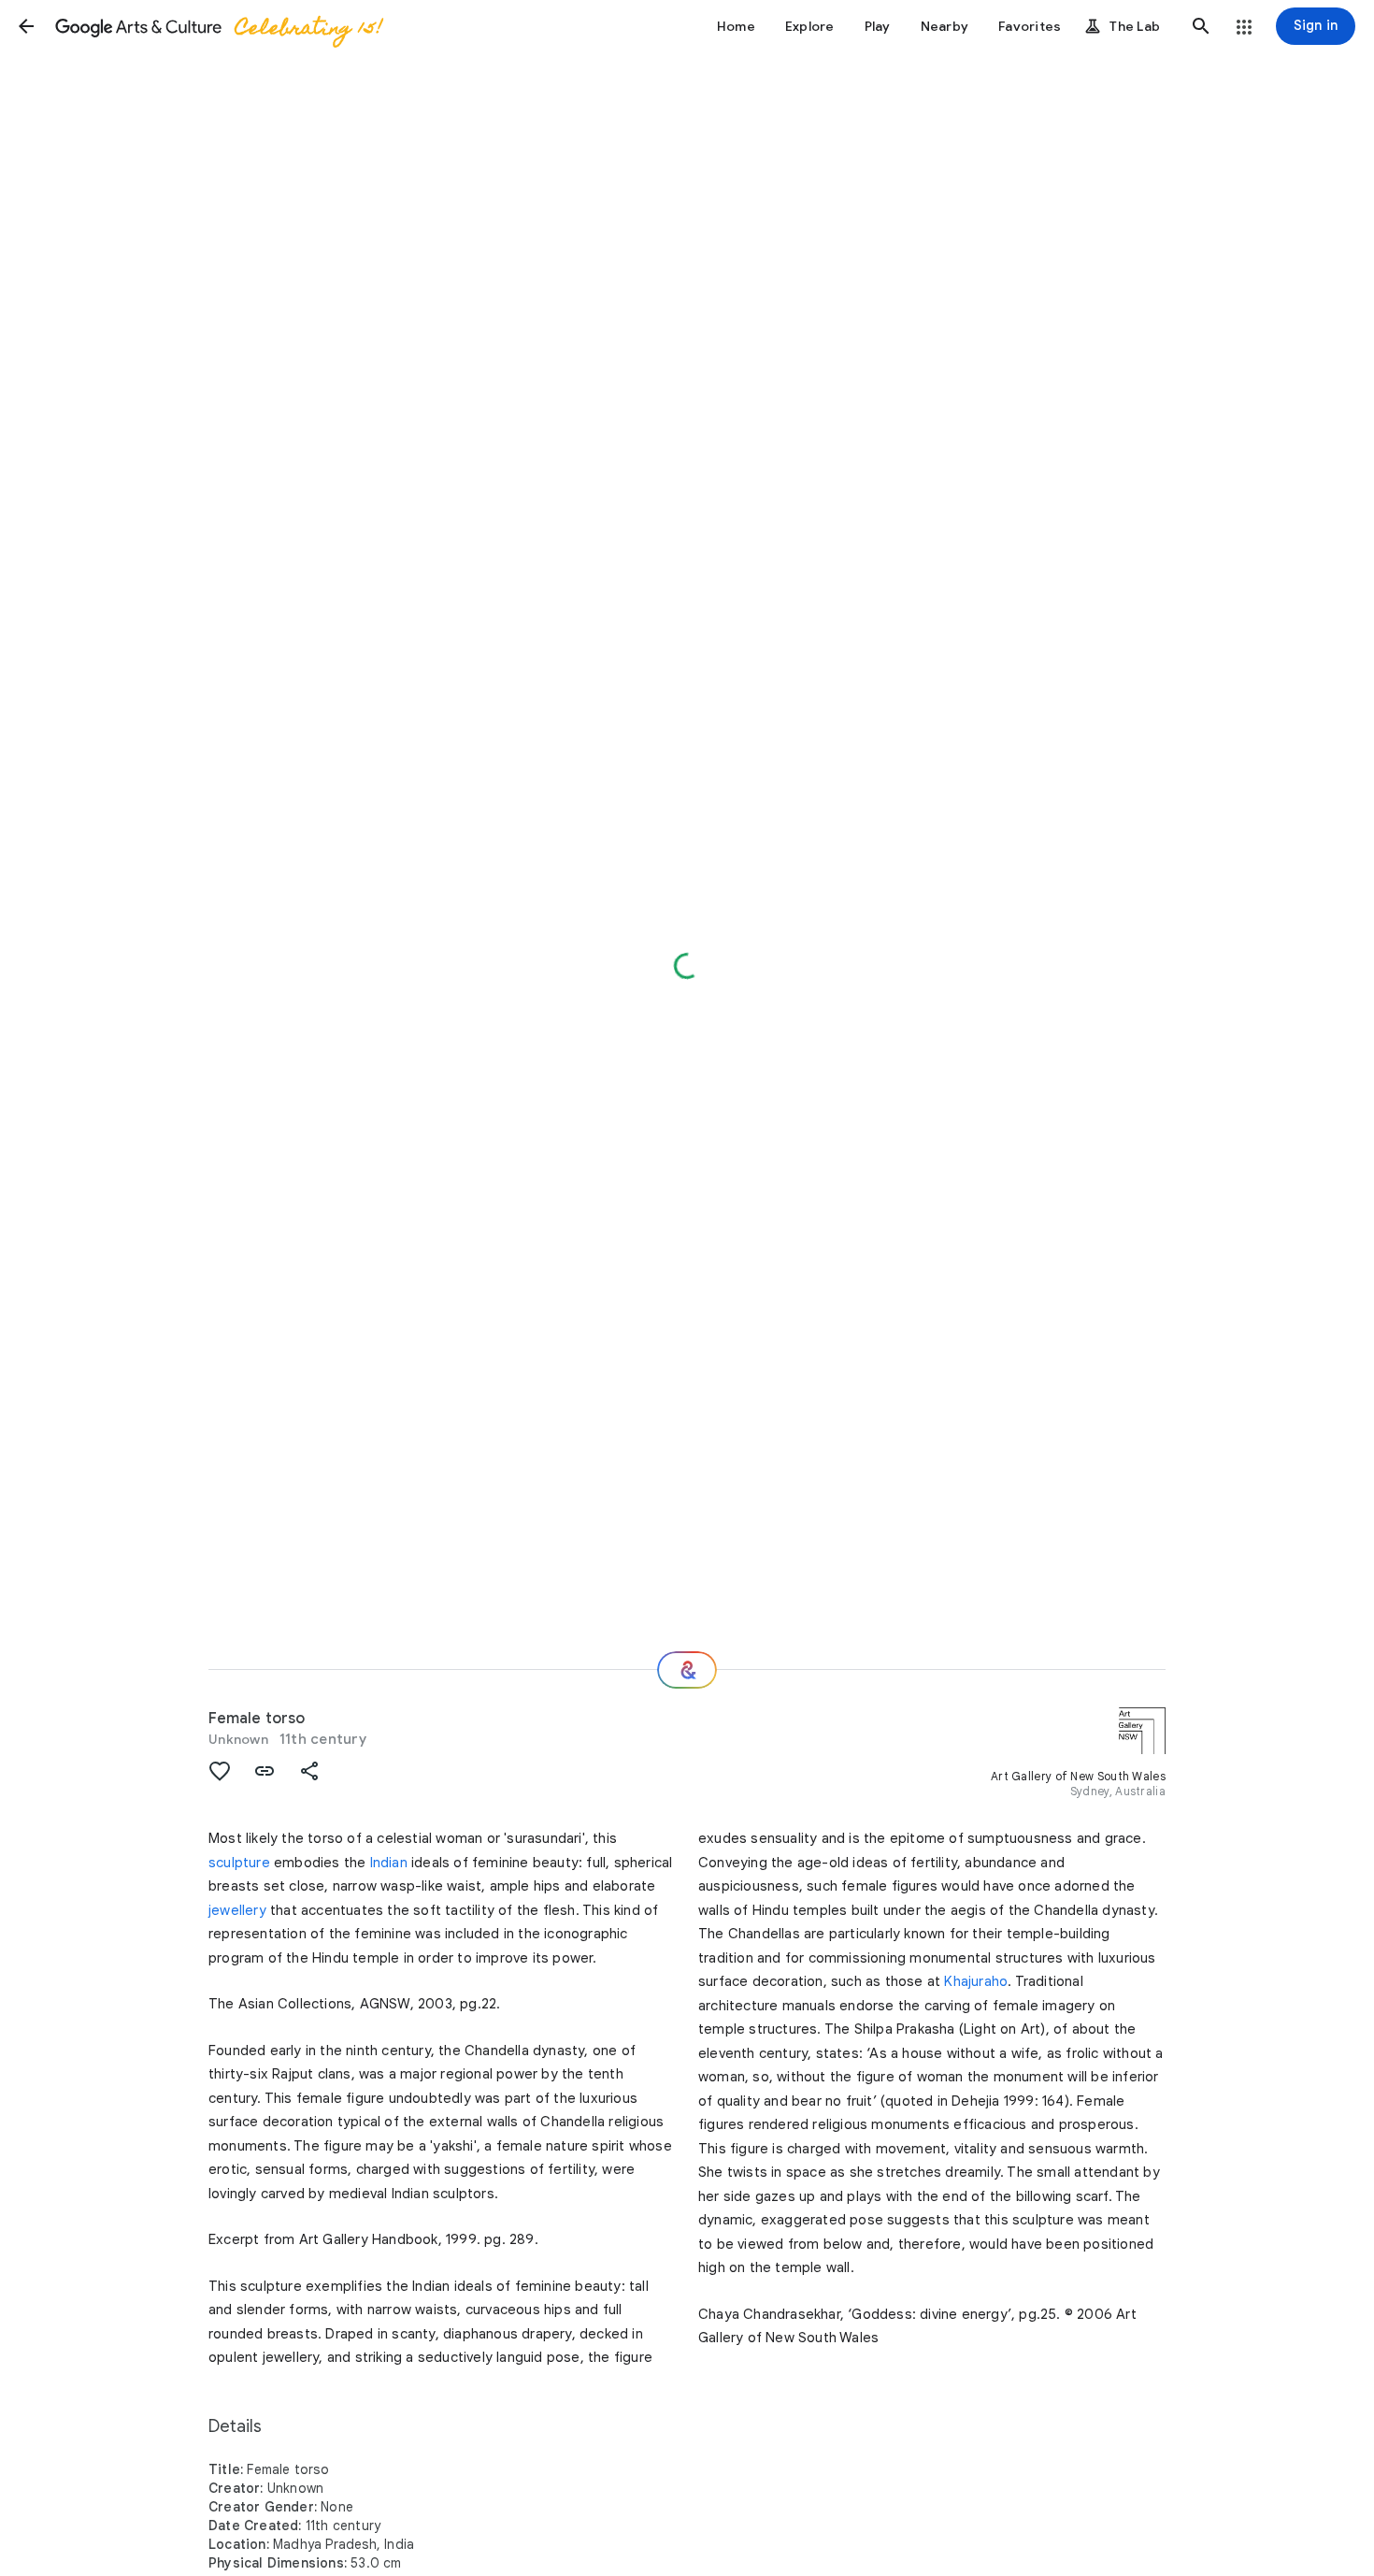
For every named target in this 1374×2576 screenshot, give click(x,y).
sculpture (239, 1863)
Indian (389, 1863)
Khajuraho (976, 1981)
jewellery (237, 1910)
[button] (26, 26)
